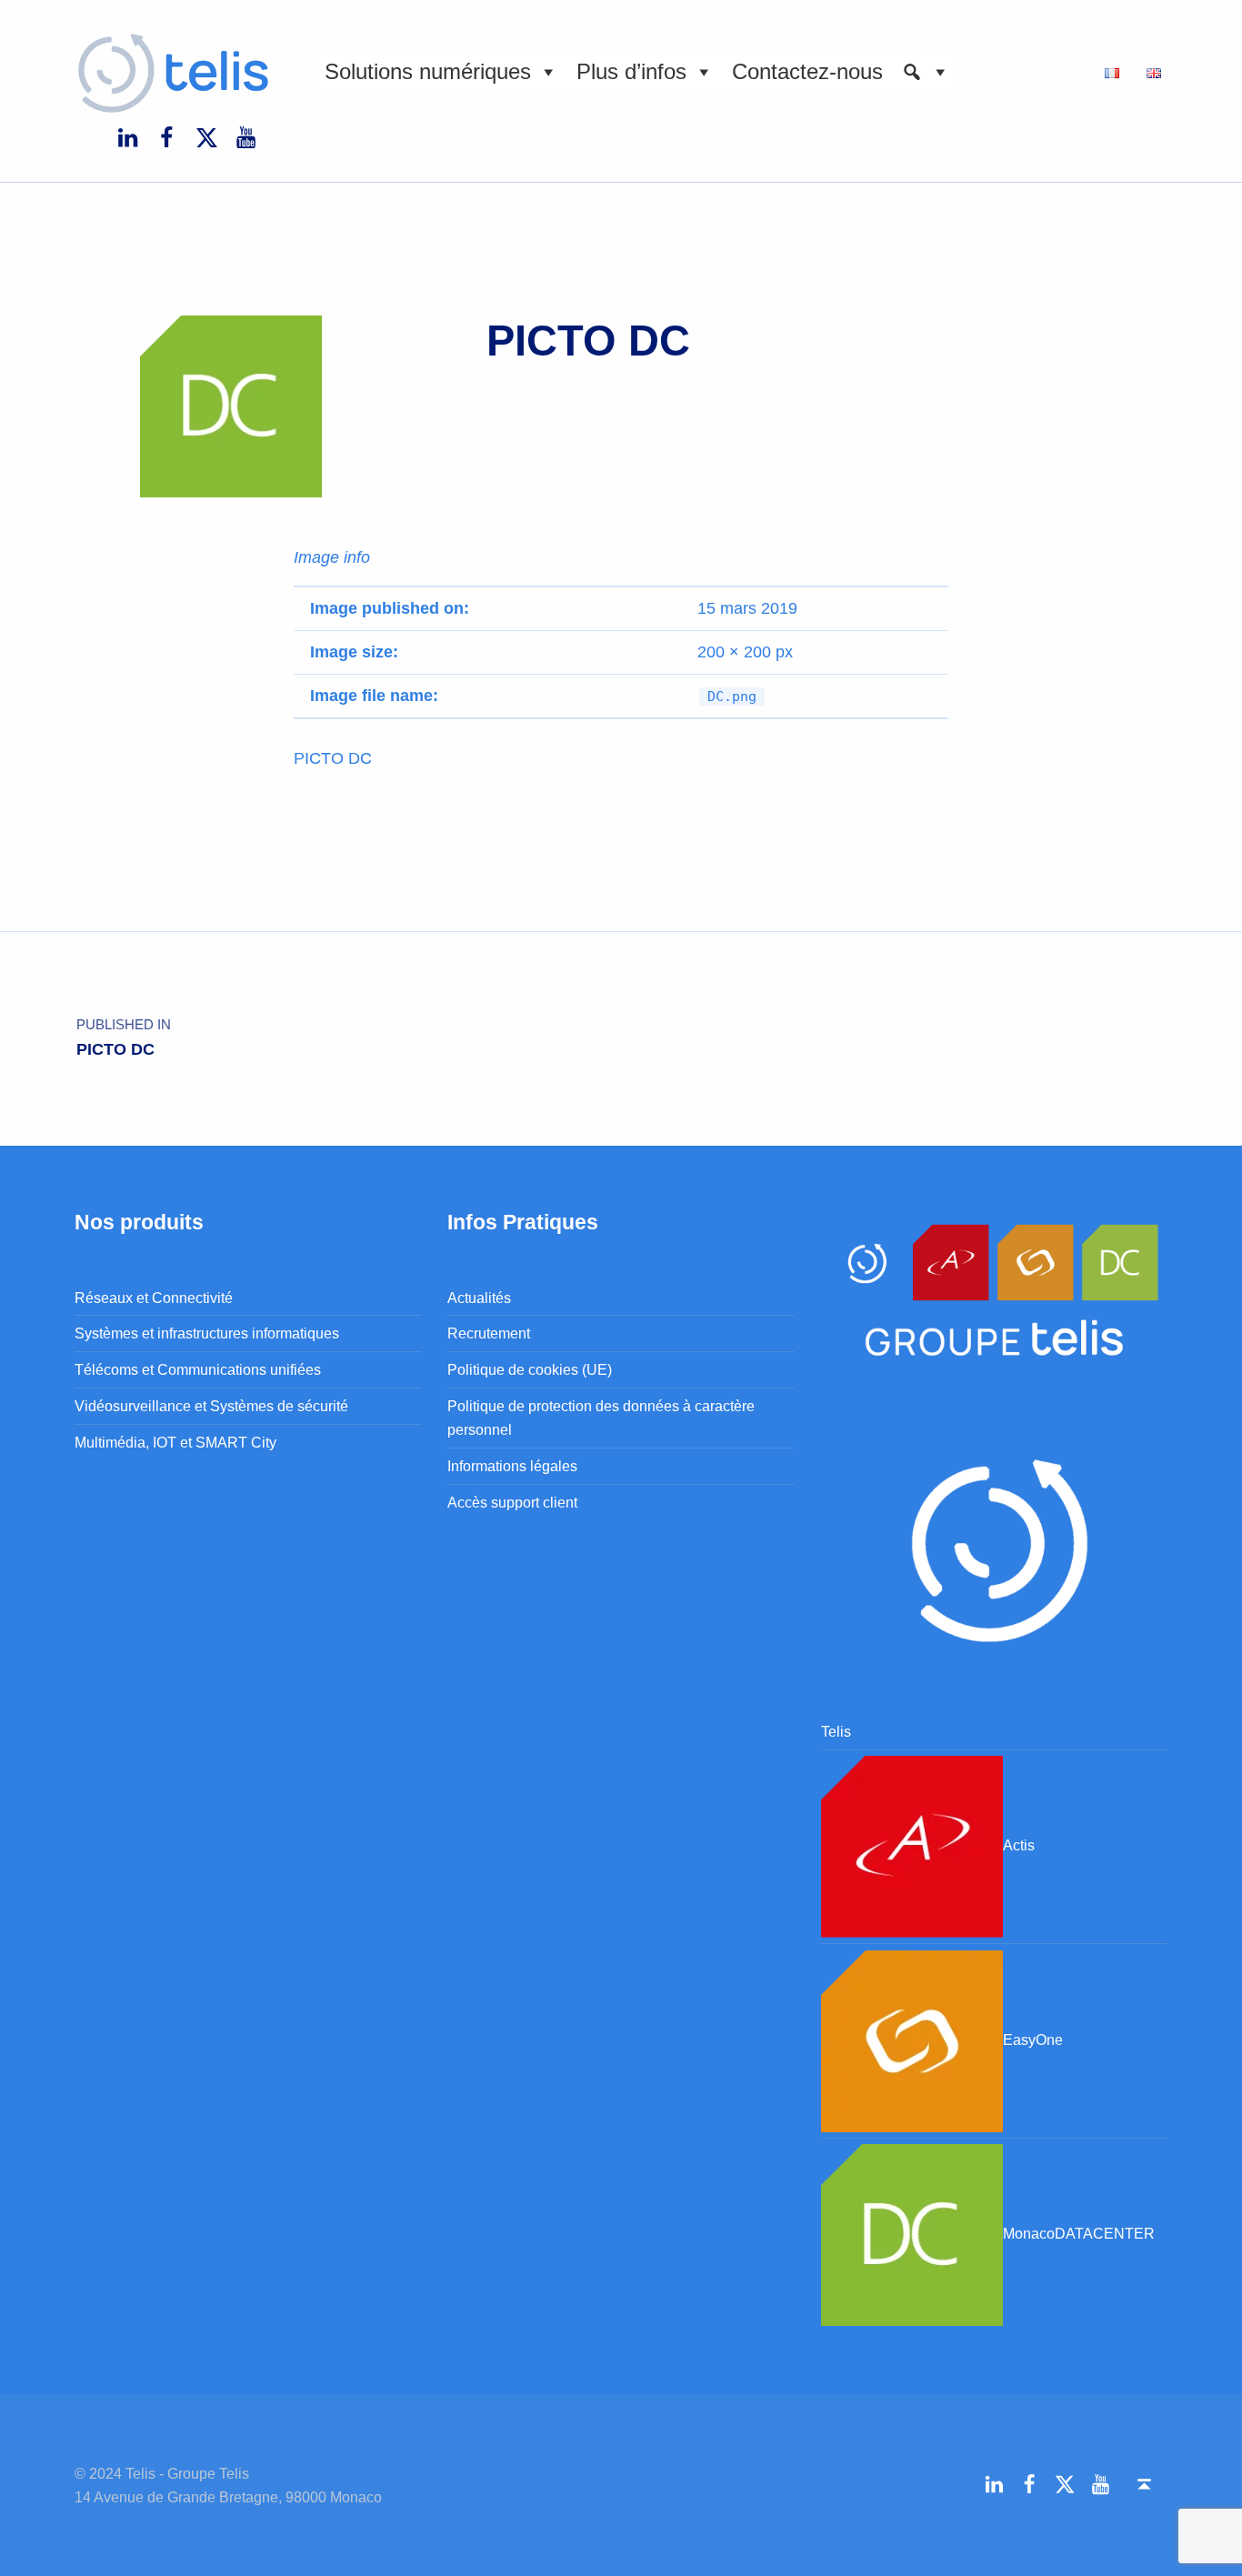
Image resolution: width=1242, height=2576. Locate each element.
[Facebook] (167, 136)
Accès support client (512, 1502)
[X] (206, 136)
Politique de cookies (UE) (530, 1369)
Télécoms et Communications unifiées (198, 1369)
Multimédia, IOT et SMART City (175, 1442)
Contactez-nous (807, 71)
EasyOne (1033, 2040)
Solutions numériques (428, 71)
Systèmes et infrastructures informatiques (207, 1333)
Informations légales (512, 1466)
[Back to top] (1144, 2485)
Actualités (479, 1298)
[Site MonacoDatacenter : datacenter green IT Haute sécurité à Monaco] (912, 2233)
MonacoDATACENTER (1079, 2233)
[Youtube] (245, 136)
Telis (836, 1731)
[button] (926, 72)
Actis (1019, 1845)
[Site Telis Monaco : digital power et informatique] (994, 1545)
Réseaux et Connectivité (154, 1298)
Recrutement (489, 1333)
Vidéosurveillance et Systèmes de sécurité (211, 1406)
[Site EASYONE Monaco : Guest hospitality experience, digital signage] (912, 2040)
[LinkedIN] (127, 136)
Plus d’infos (631, 71)
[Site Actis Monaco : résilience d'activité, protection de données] (912, 1845)
